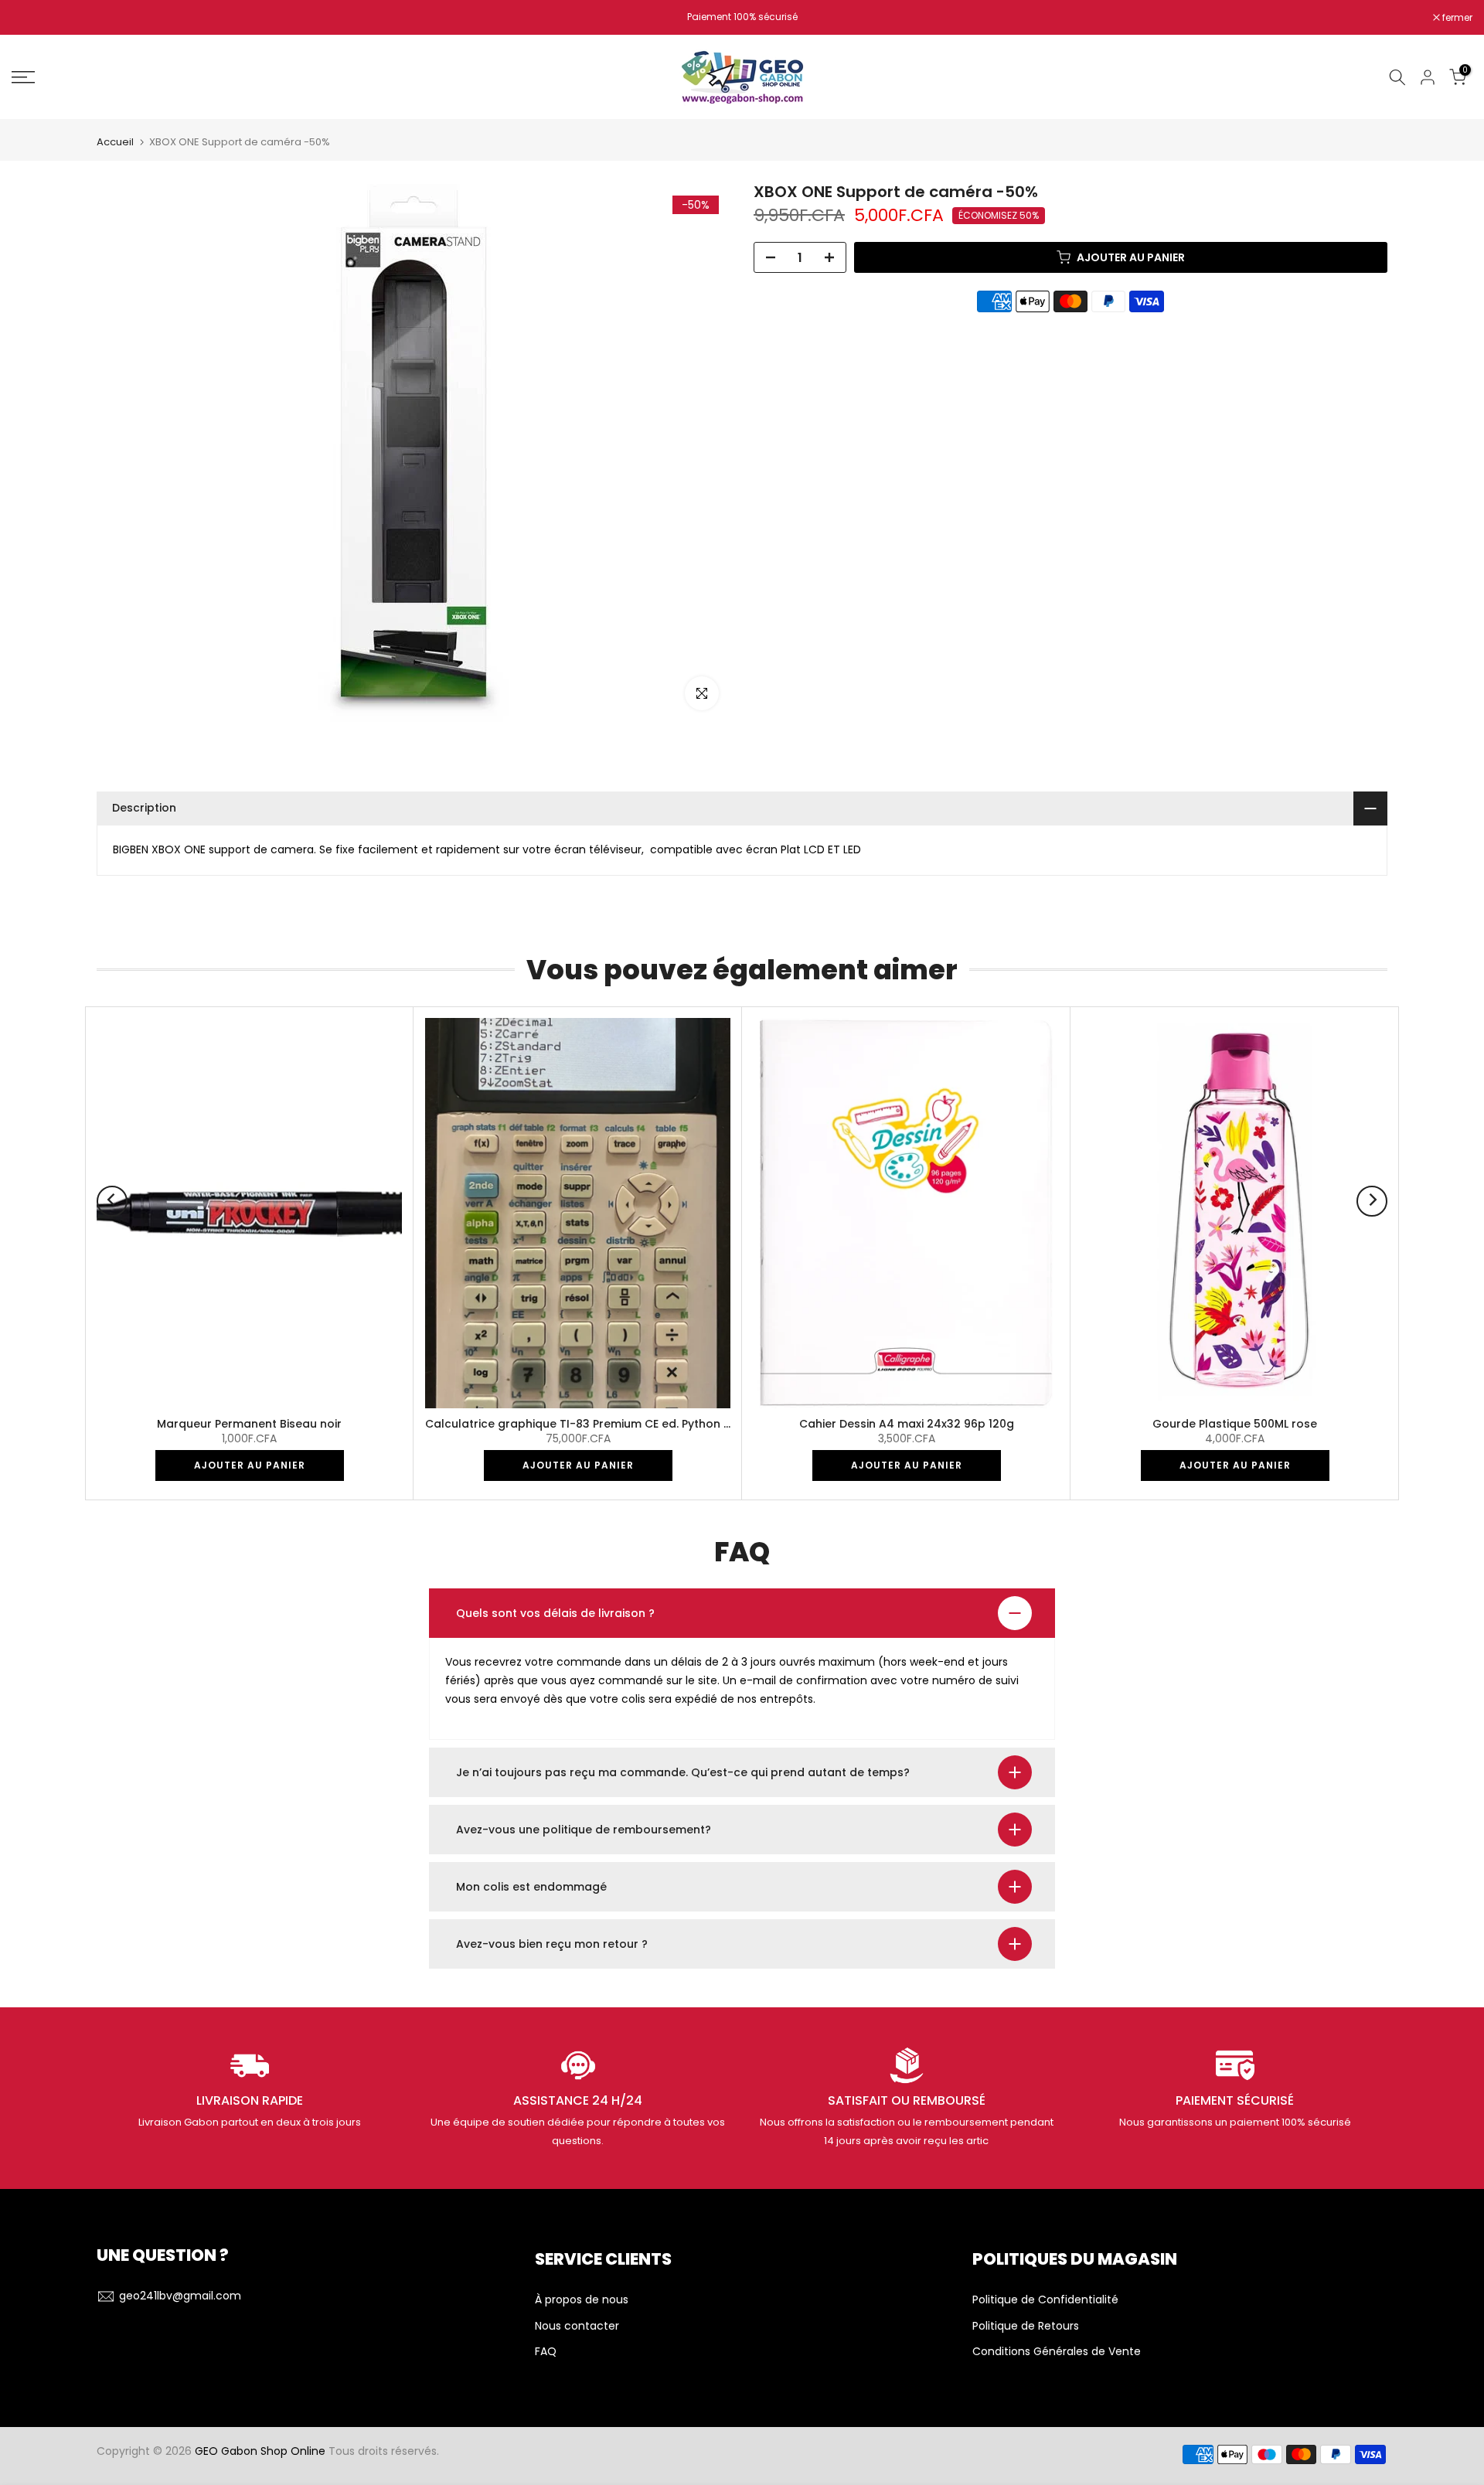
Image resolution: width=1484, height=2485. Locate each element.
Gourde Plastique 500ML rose (1235, 1424)
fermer (35, 18)
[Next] (1372, 1201)
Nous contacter (577, 2326)
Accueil (115, 142)
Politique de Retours (1026, 2326)
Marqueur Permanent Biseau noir (249, 1424)
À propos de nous (582, 2300)
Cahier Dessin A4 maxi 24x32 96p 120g (907, 1424)
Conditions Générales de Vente (1057, 2352)
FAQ (546, 2352)
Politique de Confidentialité (1045, 2300)
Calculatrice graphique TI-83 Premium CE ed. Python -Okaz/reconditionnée (637, 1424)
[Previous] (112, 1201)
